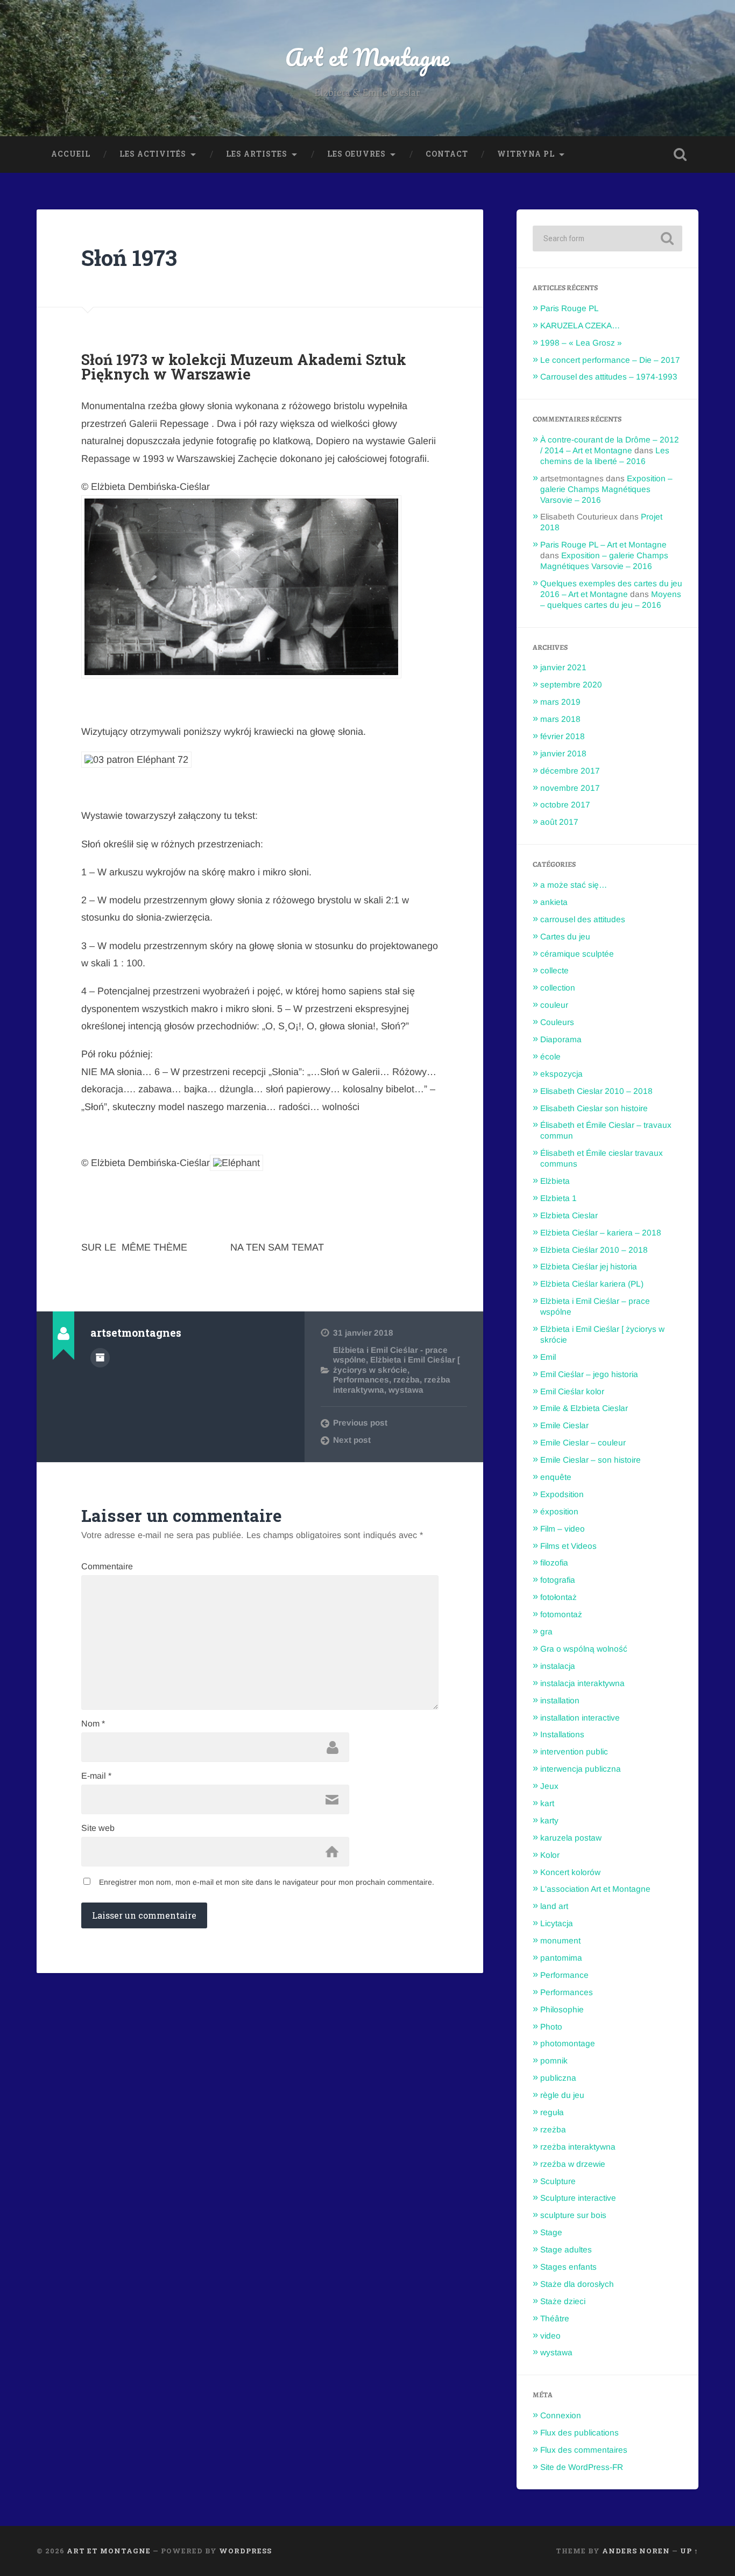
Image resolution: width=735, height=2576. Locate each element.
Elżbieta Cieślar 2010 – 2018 (594, 1250)
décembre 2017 (570, 771)
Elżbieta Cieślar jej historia (589, 1266)
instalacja (558, 1666)
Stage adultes (566, 2249)
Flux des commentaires (584, 2450)
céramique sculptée (577, 954)
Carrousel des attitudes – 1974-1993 (609, 377)
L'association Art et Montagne (595, 1889)
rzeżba (407, 1380)
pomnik (554, 2061)
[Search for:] (607, 238)
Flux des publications (579, 2433)
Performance (564, 1975)
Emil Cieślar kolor (572, 1391)
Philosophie (562, 2009)
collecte (554, 970)
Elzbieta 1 (559, 1198)
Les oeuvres (356, 154)
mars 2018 (560, 719)
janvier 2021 (563, 667)
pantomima (561, 1958)
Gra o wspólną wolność (584, 1649)
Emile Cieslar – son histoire (591, 1460)
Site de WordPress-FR (582, 2467)
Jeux (549, 1786)
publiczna (558, 2078)
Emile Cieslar (564, 1425)
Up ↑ (689, 2551)
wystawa (406, 1390)
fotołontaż (559, 1597)
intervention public (574, 1752)
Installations (562, 1734)
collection (558, 988)
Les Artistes (257, 154)
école (550, 1057)
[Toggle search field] (680, 155)
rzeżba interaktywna (578, 2147)
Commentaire (107, 1567)
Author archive (100, 1358)
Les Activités (153, 154)
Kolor (550, 1855)
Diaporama (561, 1039)
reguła (552, 2112)
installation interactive (580, 1718)
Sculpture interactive (578, 2198)
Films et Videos (568, 1546)
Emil (548, 1357)
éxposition (559, 1511)
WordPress (245, 2551)
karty (549, 1820)
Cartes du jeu (565, 936)
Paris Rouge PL (570, 308)
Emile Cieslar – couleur (583, 1443)
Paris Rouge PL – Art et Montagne (603, 545)
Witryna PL (526, 154)
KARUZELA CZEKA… (580, 325)
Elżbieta (555, 1181)
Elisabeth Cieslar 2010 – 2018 (596, 1091)
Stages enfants (568, 2267)
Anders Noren (636, 2551)
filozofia (554, 1563)
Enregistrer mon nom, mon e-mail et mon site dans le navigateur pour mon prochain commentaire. (267, 1882)
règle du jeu (562, 2095)
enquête (556, 1477)
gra (546, 1631)
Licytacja (557, 1923)
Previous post (360, 1423)
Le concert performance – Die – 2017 (610, 360)
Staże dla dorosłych (577, 2284)
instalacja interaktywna (582, 1683)
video (550, 2336)
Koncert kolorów (570, 1872)
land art (554, 1906)
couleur (554, 1005)
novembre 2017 (570, 788)
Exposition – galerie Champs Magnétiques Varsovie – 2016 (606, 489)
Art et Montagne (367, 57)
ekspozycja (561, 1074)
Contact (447, 154)
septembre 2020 (571, 685)
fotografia (558, 1580)
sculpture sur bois (573, 2215)
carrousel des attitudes (583, 919)
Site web (98, 1828)
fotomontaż (561, 1614)
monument (560, 1940)
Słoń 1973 (129, 258)
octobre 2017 (565, 805)
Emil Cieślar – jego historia (589, 1374)
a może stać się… (574, 885)
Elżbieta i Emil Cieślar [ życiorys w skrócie (397, 1364)
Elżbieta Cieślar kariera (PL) (592, 1284)
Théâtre (555, 2318)
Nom (93, 1724)
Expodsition (562, 1494)
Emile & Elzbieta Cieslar (584, 1408)
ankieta (554, 902)
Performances (361, 1380)
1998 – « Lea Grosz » (581, 343)
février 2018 (563, 736)
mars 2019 (560, 702)
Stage (551, 2232)
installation (560, 1700)
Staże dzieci (563, 2301)
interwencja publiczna (581, 1769)
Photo (551, 2027)
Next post (352, 1440)
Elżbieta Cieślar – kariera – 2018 (601, 1233)
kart (547, 1803)
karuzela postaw (571, 1838)
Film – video (563, 1529)
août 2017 (559, 822)
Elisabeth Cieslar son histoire (594, 1108)
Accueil (71, 154)
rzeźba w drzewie (573, 2164)
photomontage (568, 2043)
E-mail (96, 1776)
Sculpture (558, 2181)
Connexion (561, 2415)
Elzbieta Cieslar (569, 1215)
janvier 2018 (563, 753)
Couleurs (557, 1022)
